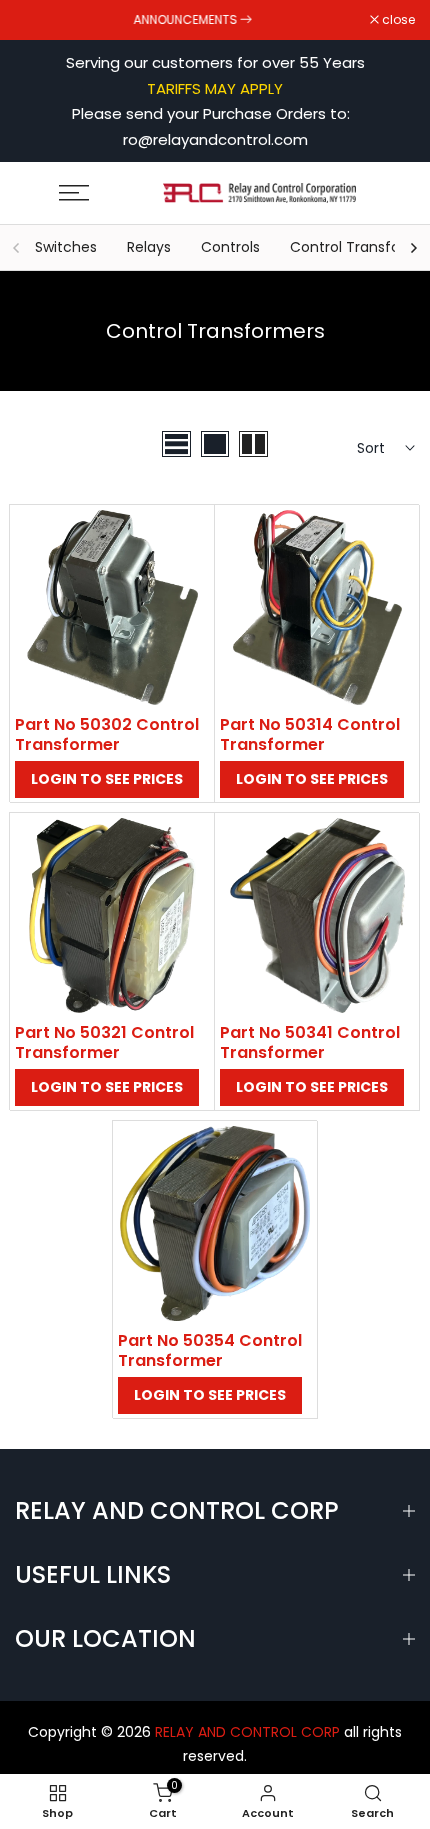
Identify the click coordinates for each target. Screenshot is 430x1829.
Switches (66, 247)
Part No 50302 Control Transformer (107, 734)
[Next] (413, 248)
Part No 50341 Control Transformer (310, 1042)
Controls (230, 247)
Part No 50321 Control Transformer (104, 1042)
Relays (149, 247)
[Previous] (17, 248)
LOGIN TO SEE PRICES (107, 779)
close (397, 20)
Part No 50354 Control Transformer (210, 1350)
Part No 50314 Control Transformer (310, 734)
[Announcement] (192, 20)
